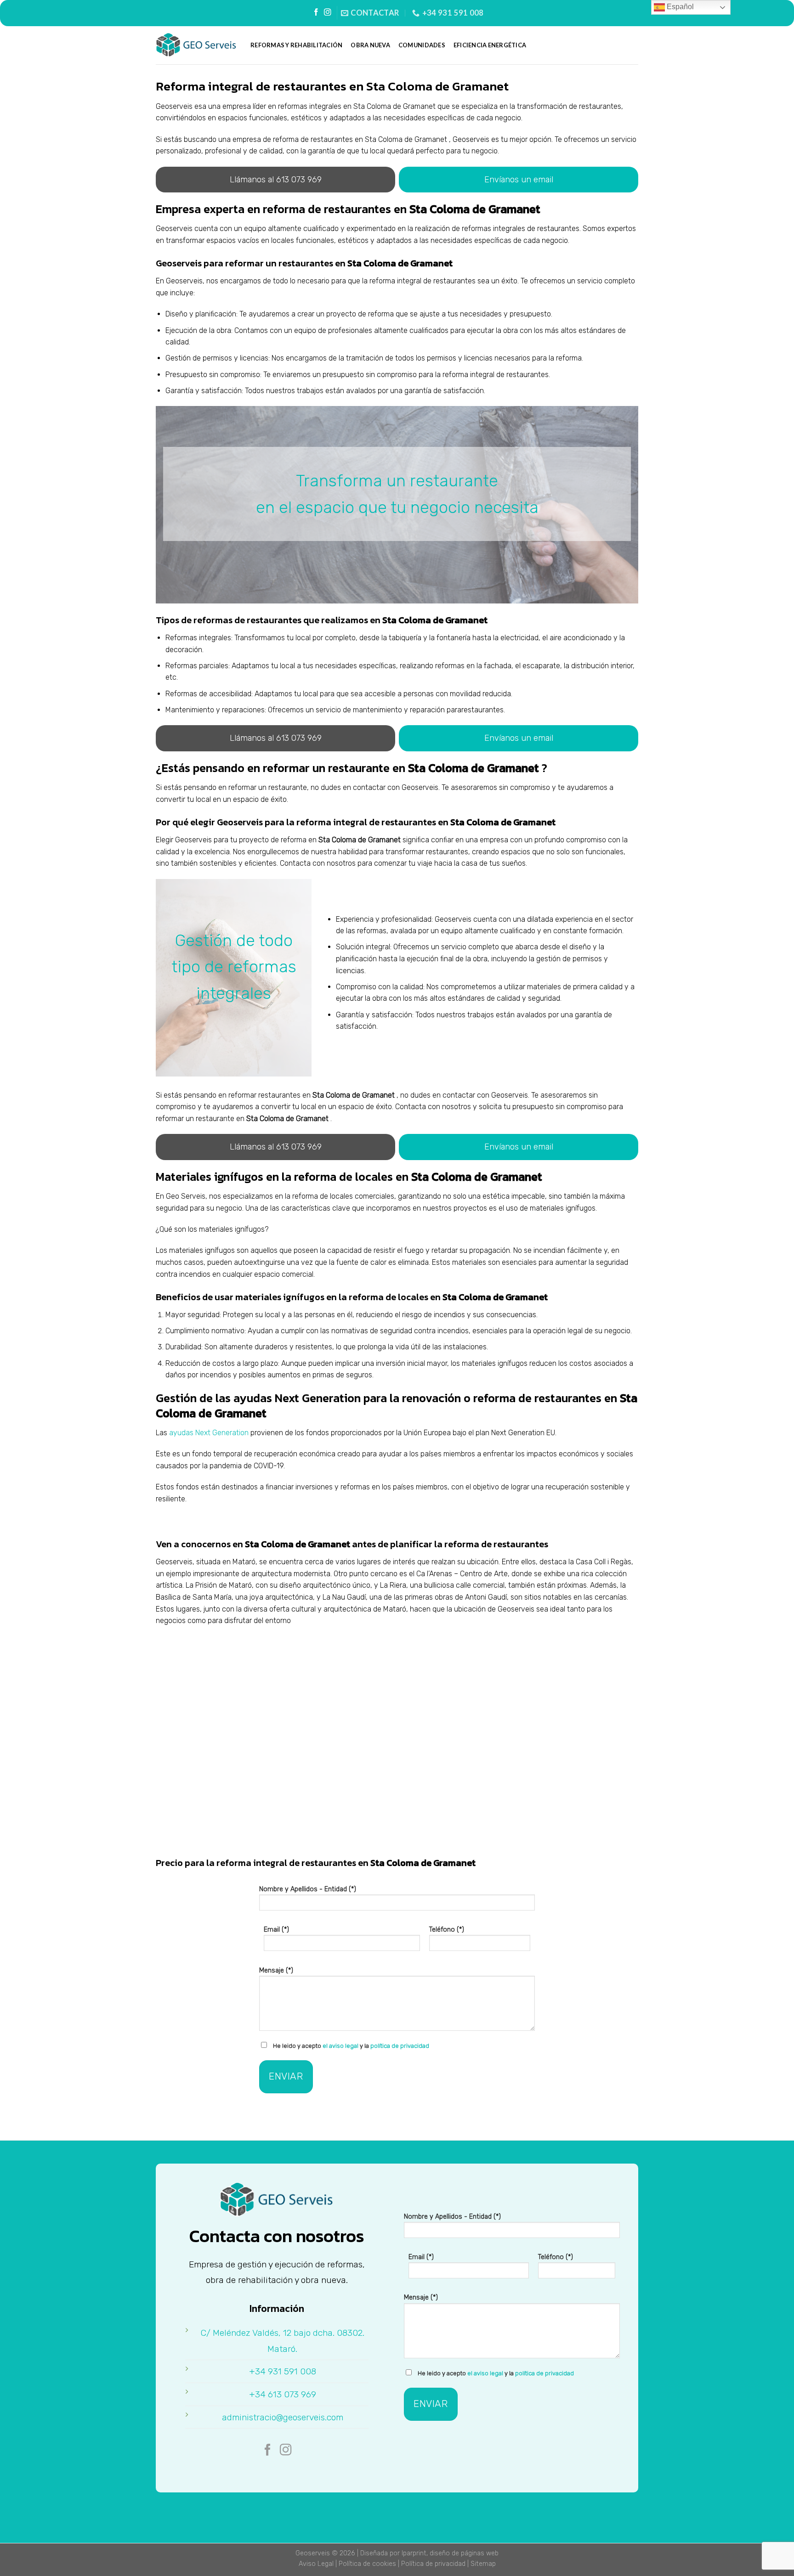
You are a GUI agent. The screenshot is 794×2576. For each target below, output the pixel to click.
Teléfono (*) (447, 1930)
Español (679, 7)
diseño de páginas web (464, 2553)
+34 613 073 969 (283, 2394)
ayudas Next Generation (209, 1433)
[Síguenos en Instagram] (328, 13)
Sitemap (483, 2564)
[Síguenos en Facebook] (316, 13)
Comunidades (422, 45)
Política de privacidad (433, 2564)
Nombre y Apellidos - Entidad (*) (308, 1889)
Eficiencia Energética (490, 45)
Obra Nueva (370, 45)
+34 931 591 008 (283, 2371)
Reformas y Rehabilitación (296, 45)
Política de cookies (367, 2564)
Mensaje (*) (276, 1970)
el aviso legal (340, 2046)
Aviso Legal (316, 2564)
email (519, 180)
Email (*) (276, 1930)
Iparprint (414, 2553)
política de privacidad (400, 2046)
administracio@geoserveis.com (283, 2417)
